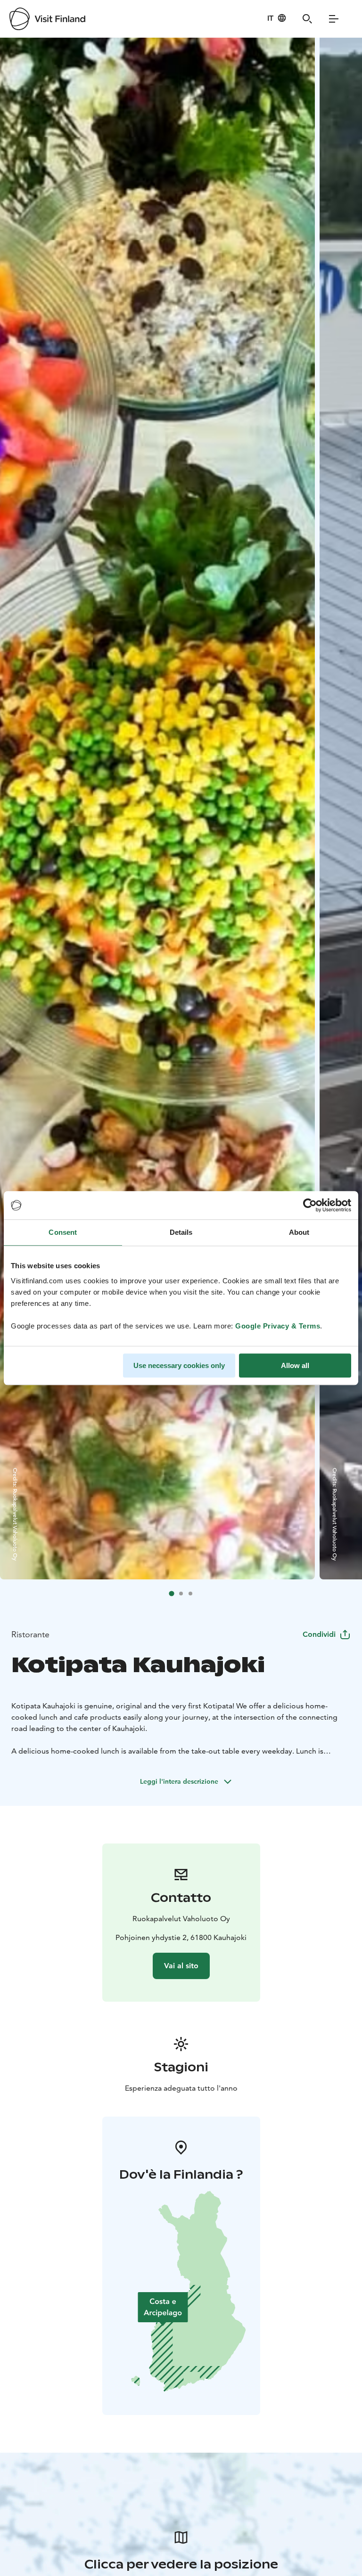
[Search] (307, 19)
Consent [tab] (63, 1232)
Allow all (295, 1365)
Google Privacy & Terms (278, 1326)
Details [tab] (181, 1232)
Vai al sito (181, 1966)
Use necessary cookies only (179, 1365)
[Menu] (334, 19)
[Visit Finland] (47, 19)
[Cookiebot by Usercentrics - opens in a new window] (310, 1205)
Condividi (319, 1634)
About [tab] (299, 1232)
